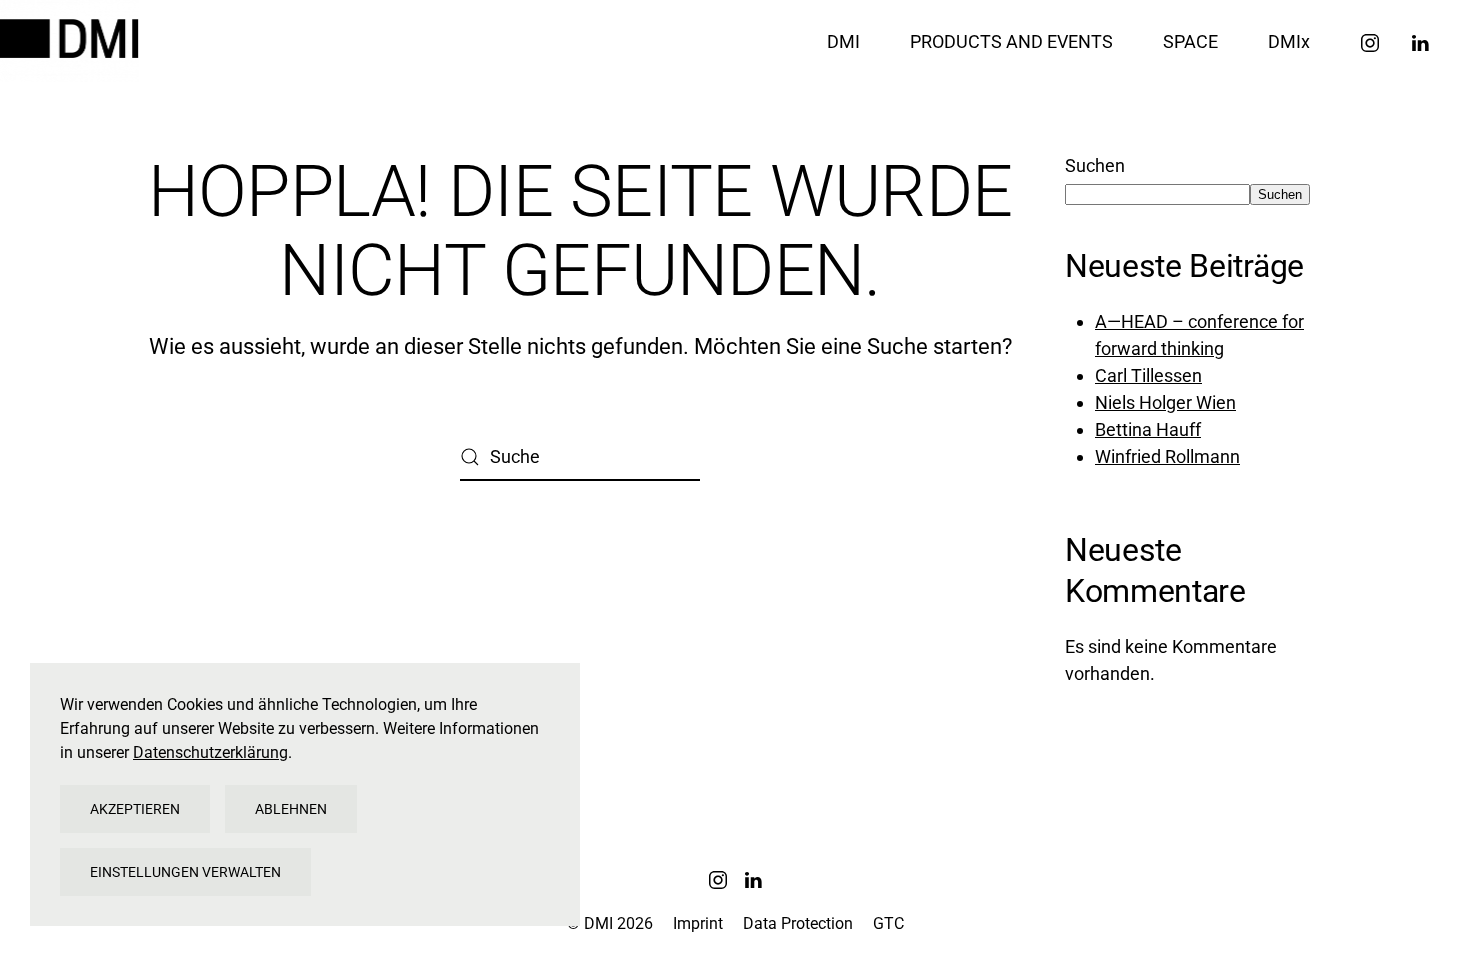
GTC (888, 923)
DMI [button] (843, 41)
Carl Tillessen (1148, 375)
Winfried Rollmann (1167, 456)
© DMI (610, 923)
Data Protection (798, 923)
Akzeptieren (135, 809)
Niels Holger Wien (1165, 402)
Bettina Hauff (1148, 429)
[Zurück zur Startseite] (72, 41)
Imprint (698, 923)
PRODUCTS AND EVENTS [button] (1011, 41)
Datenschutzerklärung (210, 752)
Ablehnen (291, 809)
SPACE (1190, 41)
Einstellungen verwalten (185, 872)
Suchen (1095, 165)
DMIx (1289, 41)
